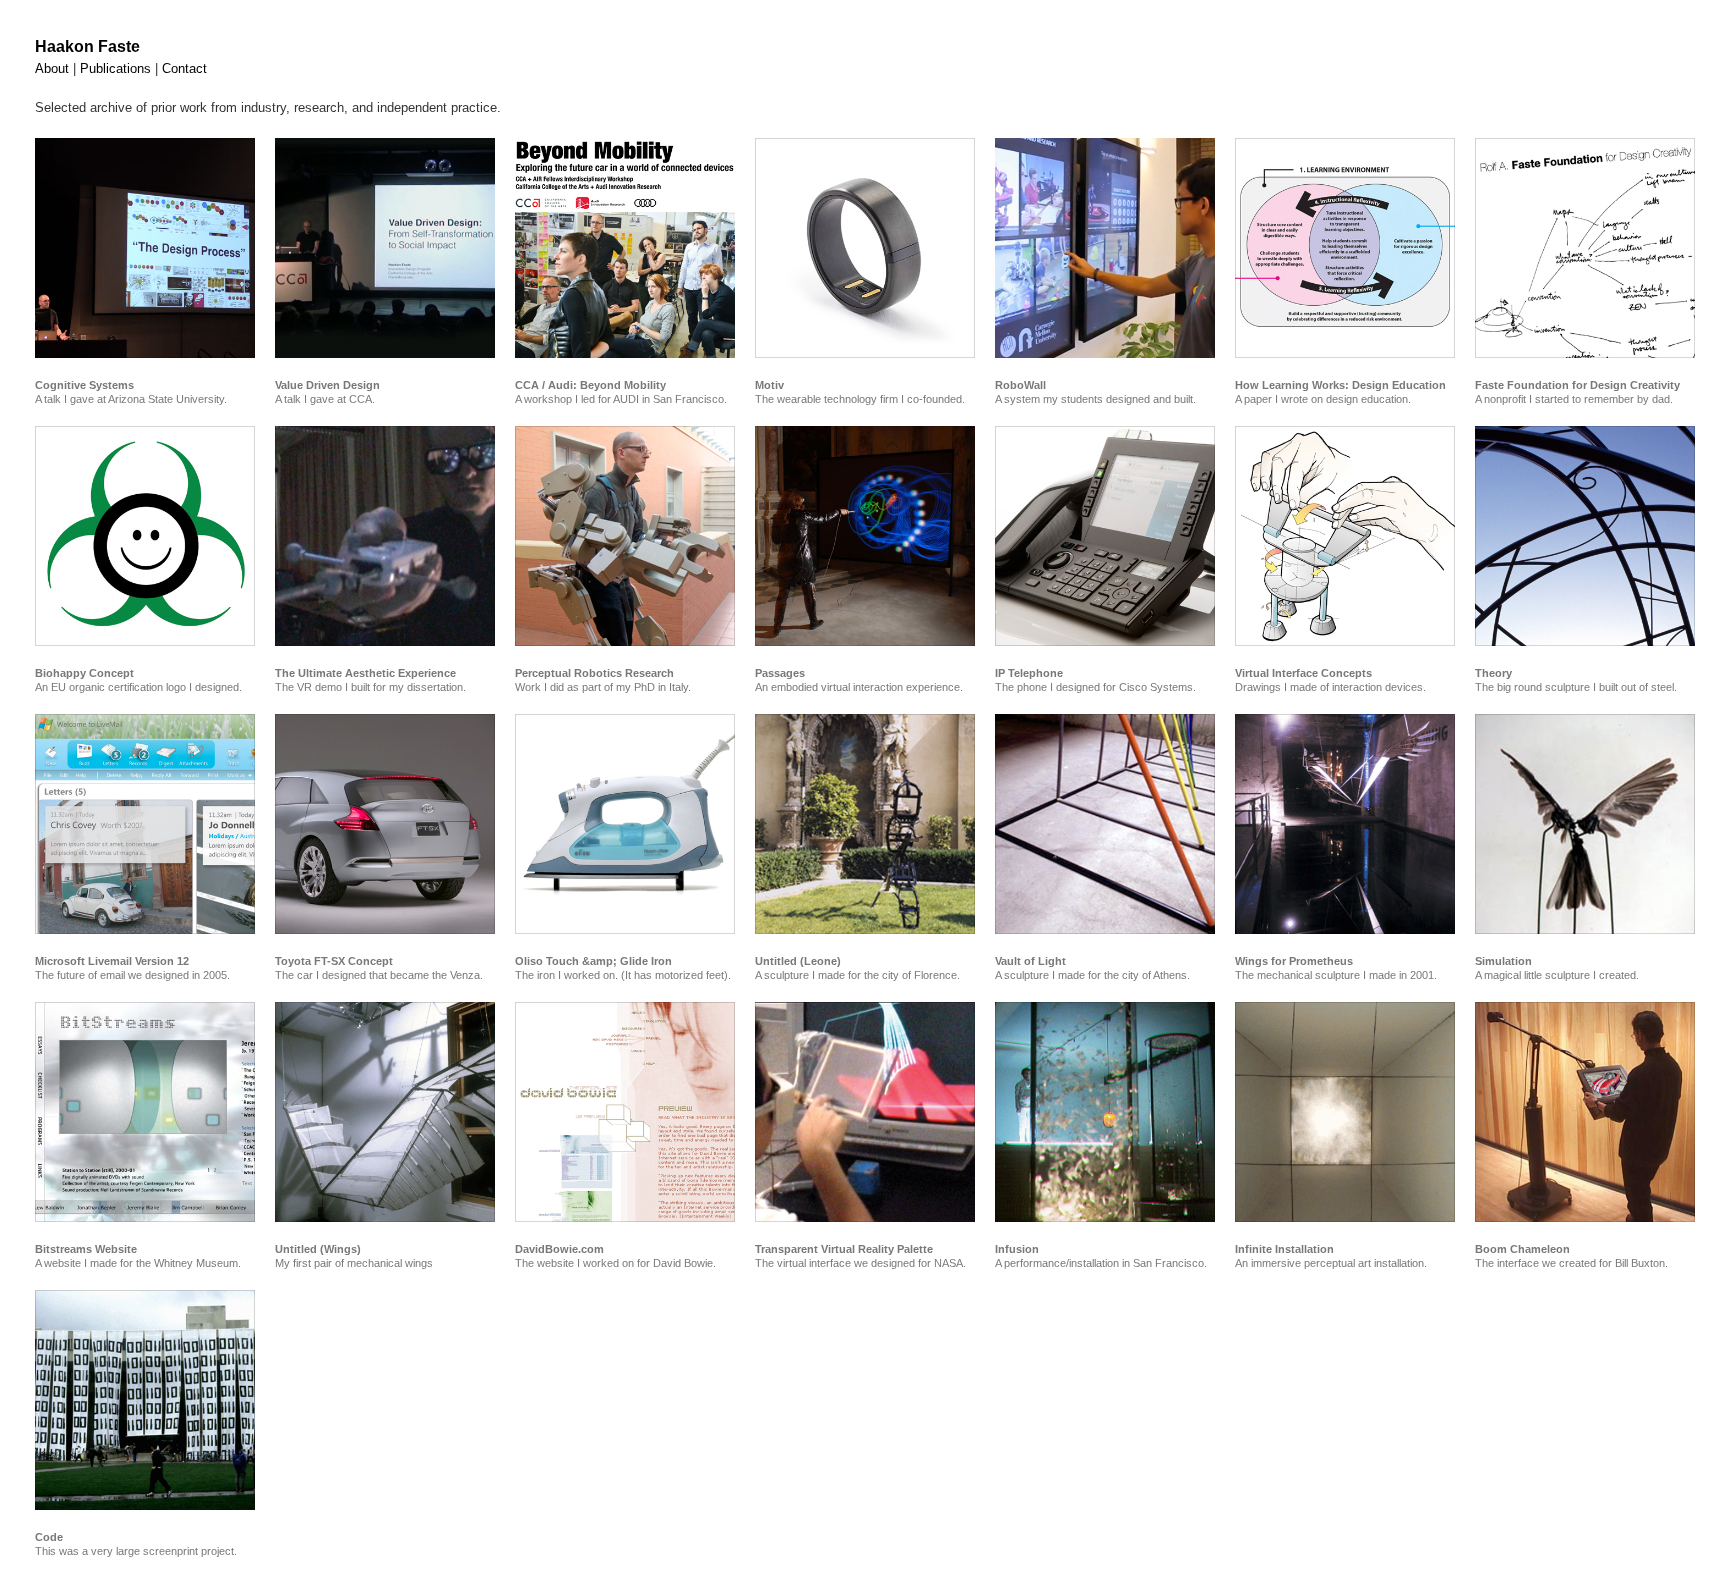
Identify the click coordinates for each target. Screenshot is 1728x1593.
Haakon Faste (87, 46)
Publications (115, 68)
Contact (184, 68)
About (52, 68)
